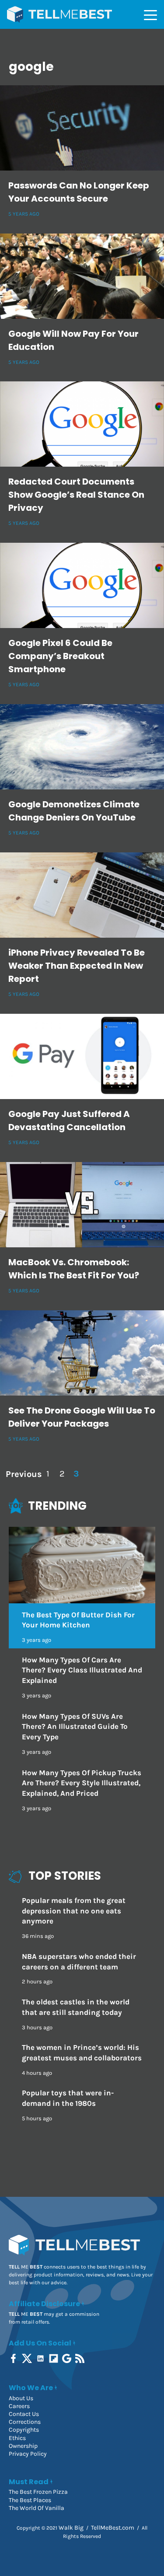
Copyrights (24, 2430)
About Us (21, 2398)
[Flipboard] (54, 2358)
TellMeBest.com (113, 2528)
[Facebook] (14, 2358)
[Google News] (68, 2358)
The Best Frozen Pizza (38, 2492)
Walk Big (71, 2528)
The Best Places (30, 2500)
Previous (23, 1474)
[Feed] (81, 2358)
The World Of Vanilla (37, 2508)
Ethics (17, 2438)
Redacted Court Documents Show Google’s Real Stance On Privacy (76, 495)
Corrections (25, 2422)
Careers (19, 2406)
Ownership (23, 2446)
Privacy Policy (28, 2454)
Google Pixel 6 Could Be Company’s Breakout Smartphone (60, 656)
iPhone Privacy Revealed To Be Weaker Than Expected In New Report (77, 966)
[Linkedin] (41, 2358)
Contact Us (24, 2414)
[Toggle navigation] (150, 14)
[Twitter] (28, 2358)
